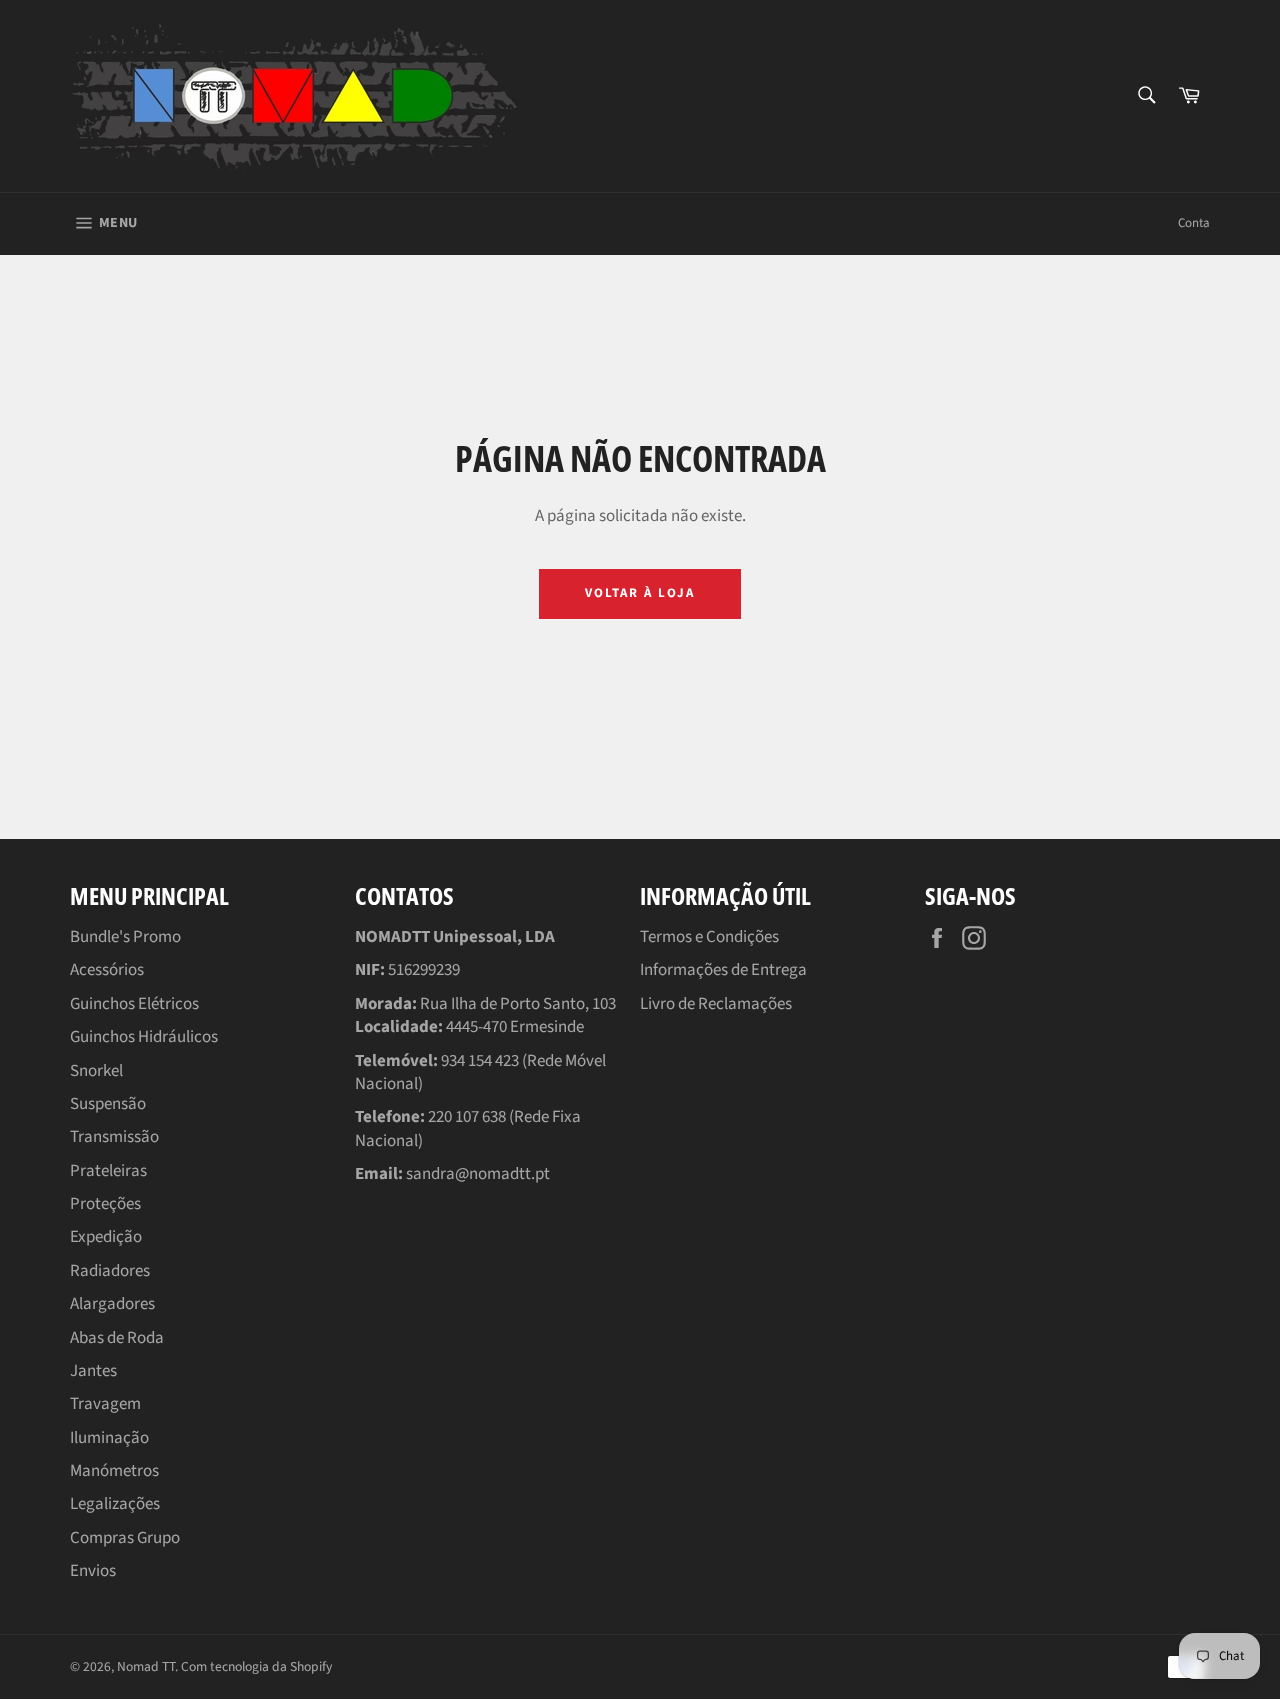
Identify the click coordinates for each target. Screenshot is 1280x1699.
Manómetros (114, 1471)
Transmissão (114, 1137)
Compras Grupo (125, 1538)
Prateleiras (108, 1171)
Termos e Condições (709, 937)
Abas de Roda (117, 1338)
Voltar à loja (639, 593)
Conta (1194, 223)
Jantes (93, 1371)
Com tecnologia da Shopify (256, 1666)
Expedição (106, 1237)
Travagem (105, 1404)
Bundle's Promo (125, 937)
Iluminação (109, 1438)
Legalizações (115, 1504)
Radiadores (110, 1271)
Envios (93, 1571)
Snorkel (96, 1071)
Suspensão (108, 1104)
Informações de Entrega (723, 970)
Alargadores (112, 1304)
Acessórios (107, 970)
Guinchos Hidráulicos (144, 1037)
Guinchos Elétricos (134, 1004)
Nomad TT (146, 1666)
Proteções (105, 1204)
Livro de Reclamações (716, 1004)
